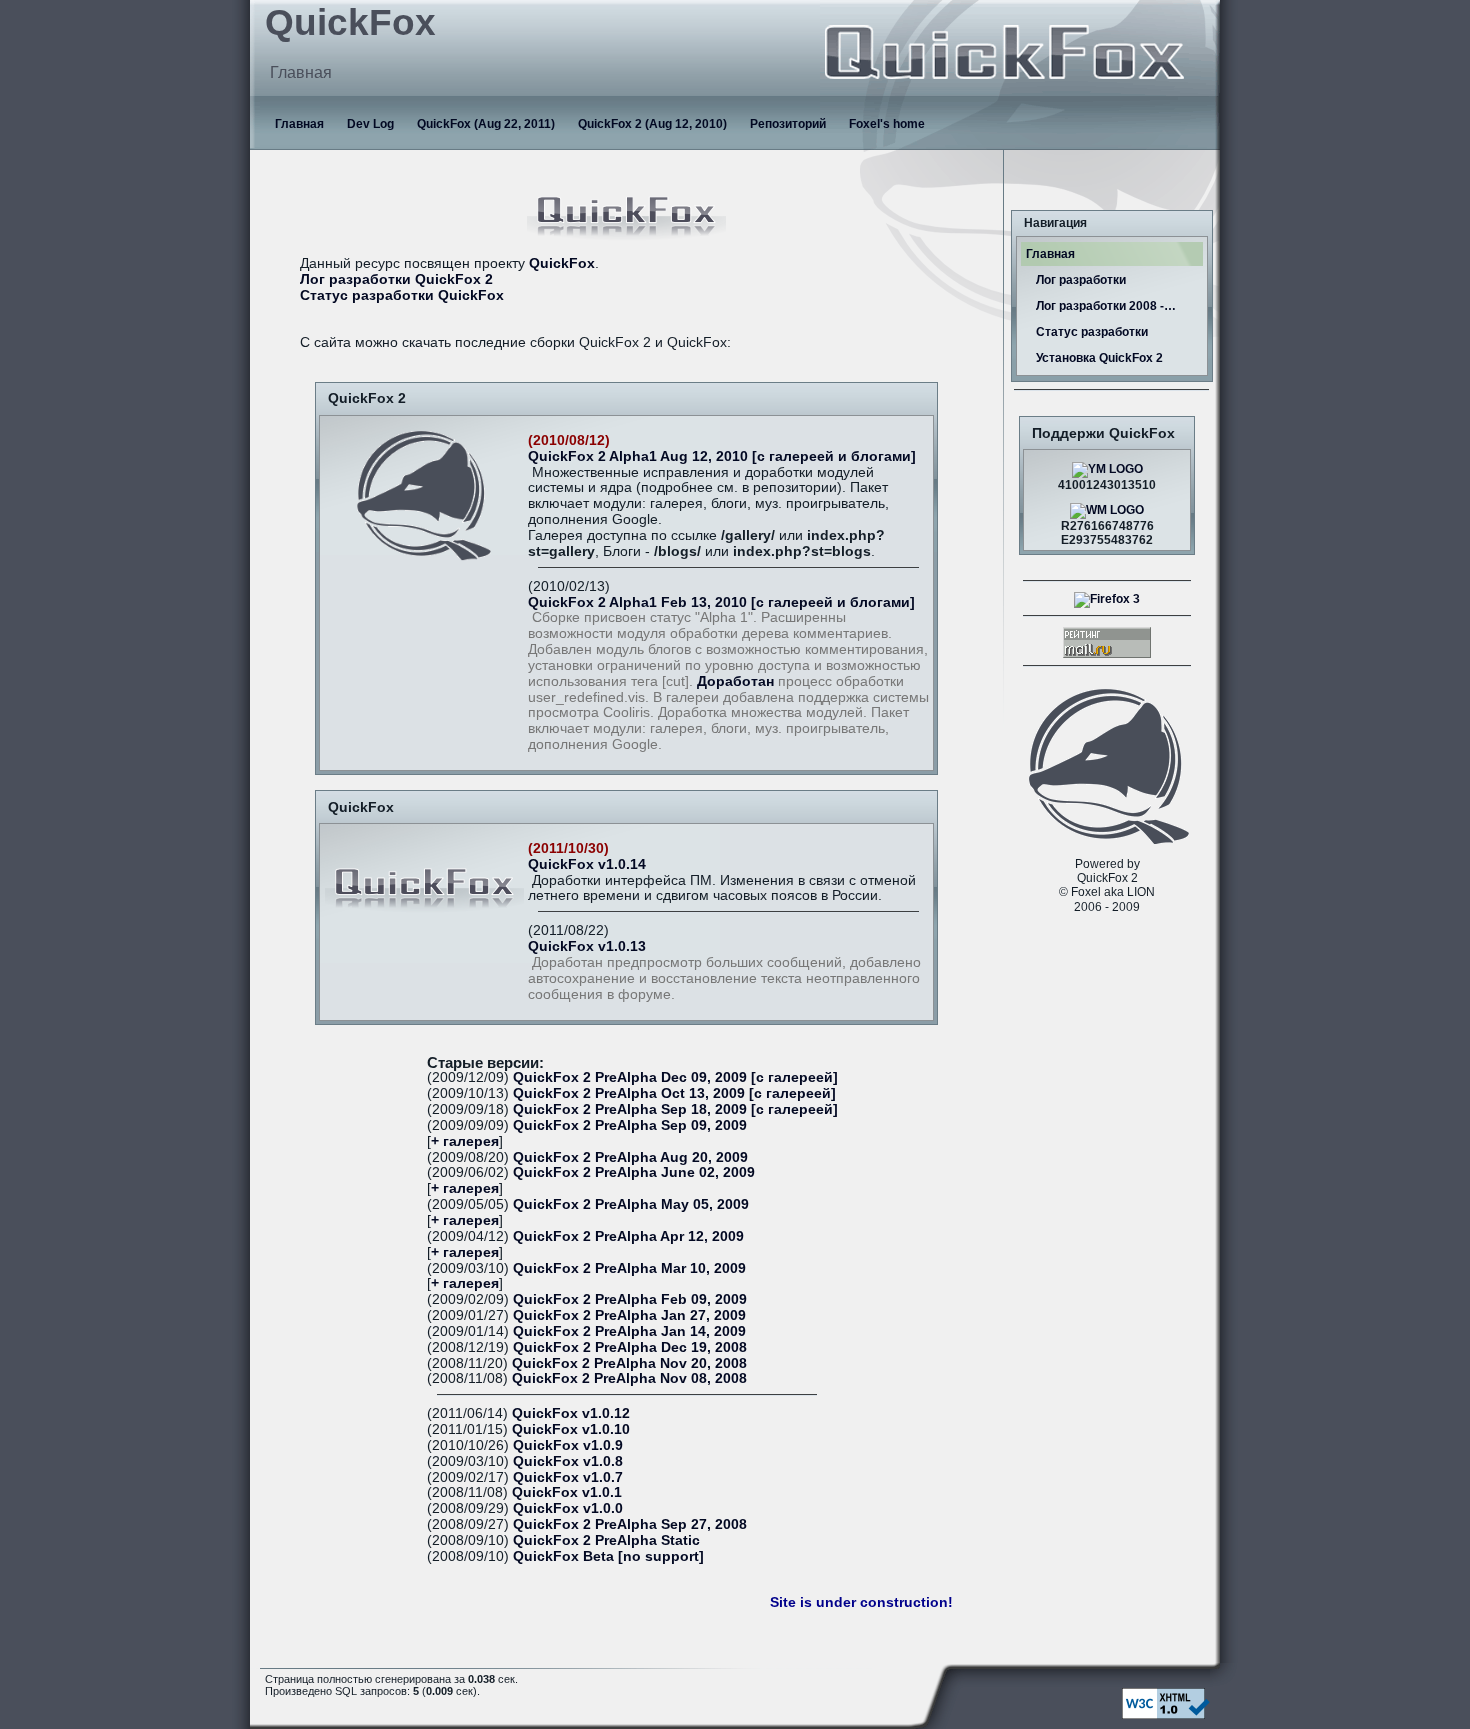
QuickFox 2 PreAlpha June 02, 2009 (634, 1172)
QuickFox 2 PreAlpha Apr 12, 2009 (628, 1236)
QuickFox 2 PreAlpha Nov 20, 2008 (629, 1363)
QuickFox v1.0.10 (571, 1429)
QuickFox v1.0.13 (587, 946)
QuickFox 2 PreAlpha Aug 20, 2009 (630, 1157)
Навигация (1055, 223)
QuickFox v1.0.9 (568, 1445)
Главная (299, 124)
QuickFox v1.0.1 (567, 1492)
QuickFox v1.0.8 (568, 1461)
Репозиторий (788, 124)
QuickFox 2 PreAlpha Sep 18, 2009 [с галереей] (675, 1109)
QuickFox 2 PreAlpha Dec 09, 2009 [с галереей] (675, 1077)
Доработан (735, 681)
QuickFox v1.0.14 (587, 864)
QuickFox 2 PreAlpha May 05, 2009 (631, 1204)
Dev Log (370, 124)
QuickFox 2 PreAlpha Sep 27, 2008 (630, 1524)
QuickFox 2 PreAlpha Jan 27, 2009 (629, 1315)
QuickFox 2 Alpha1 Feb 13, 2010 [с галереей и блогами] (721, 602)
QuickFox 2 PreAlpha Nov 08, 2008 (629, 1378)
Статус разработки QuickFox (402, 295)
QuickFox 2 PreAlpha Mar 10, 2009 (629, 1268)
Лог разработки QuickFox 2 (396, 279)
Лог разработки (1081, 280)
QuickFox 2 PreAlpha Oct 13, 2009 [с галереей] (674, 1093)
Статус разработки (1092, 332)
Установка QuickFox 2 (1099, 358)
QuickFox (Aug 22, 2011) (486, 124)
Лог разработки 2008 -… (1106, 306)
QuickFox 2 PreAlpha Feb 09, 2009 (630, 1299)
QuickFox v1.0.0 (568, 1508)
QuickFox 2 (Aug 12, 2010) (652, 124)
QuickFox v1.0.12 (571, 1413)
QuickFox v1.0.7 (568, 1477)
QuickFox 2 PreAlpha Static (606, 1540)
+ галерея (465, 1141)
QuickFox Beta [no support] (608, 1556)
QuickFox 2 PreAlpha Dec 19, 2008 (630, 1347)
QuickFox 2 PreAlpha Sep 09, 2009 (630, 1125)
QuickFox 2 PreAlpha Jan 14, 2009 (629, 1331)
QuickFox (562, 263)
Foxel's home (887, 124)
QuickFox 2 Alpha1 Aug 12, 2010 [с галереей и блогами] (722, 456)
